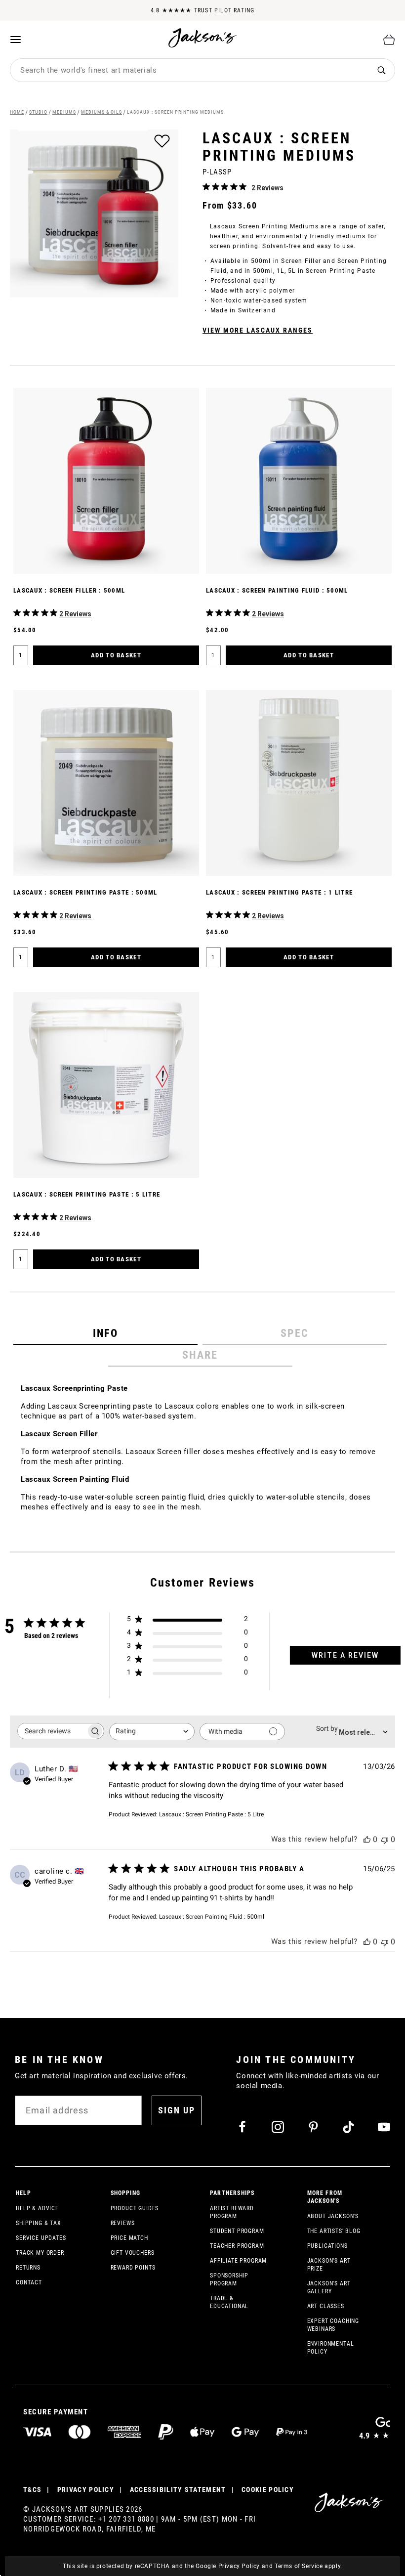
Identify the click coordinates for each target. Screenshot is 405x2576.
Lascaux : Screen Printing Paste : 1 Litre (279, 892)
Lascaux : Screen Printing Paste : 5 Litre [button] (211, 1814)
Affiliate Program (238, 2261)
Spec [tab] (295, 1333)
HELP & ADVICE (37, 2208)
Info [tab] (105, 1333)
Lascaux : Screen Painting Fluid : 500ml (277, 590)
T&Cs (32, 2490)
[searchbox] (52, 1731)
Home (17, 112)
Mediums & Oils (101, 112)
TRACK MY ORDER (40, 2253)
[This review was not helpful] (385, 1839)
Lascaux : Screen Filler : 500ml (69, 590)
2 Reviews (267, 188)
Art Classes (326, 2306)
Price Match (129, 2238)
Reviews (123, 2223)
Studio (38, 112)
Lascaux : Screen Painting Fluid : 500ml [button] (212, 1917)
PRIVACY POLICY (86, 2490)
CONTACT (29, 2282)
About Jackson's (333, 2216)
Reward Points (133, 2268)
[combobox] (189, 70)
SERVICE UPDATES (41, 2238)
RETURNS (28, 2268)
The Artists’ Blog (334, 2231)
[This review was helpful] (367, 1839)
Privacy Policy (239, 2566)
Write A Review (345, 1655)
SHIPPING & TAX (39, 2223)
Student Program (237, 2231)
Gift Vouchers (133, 2253)
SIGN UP (177, 2110)
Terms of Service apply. (308, 2566)
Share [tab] (200, 1355)
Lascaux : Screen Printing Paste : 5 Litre (87, 1194)
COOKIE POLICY (268, 2490)
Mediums (64, 112)
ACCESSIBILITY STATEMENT (178, 2490)
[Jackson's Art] (203, 38)
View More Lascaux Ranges (258, 330)
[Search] (382, 70)
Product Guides (135, 2208)
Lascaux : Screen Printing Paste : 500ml (85, 892)
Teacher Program (237, 2246)
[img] (206, 187)
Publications (327, 2246)
